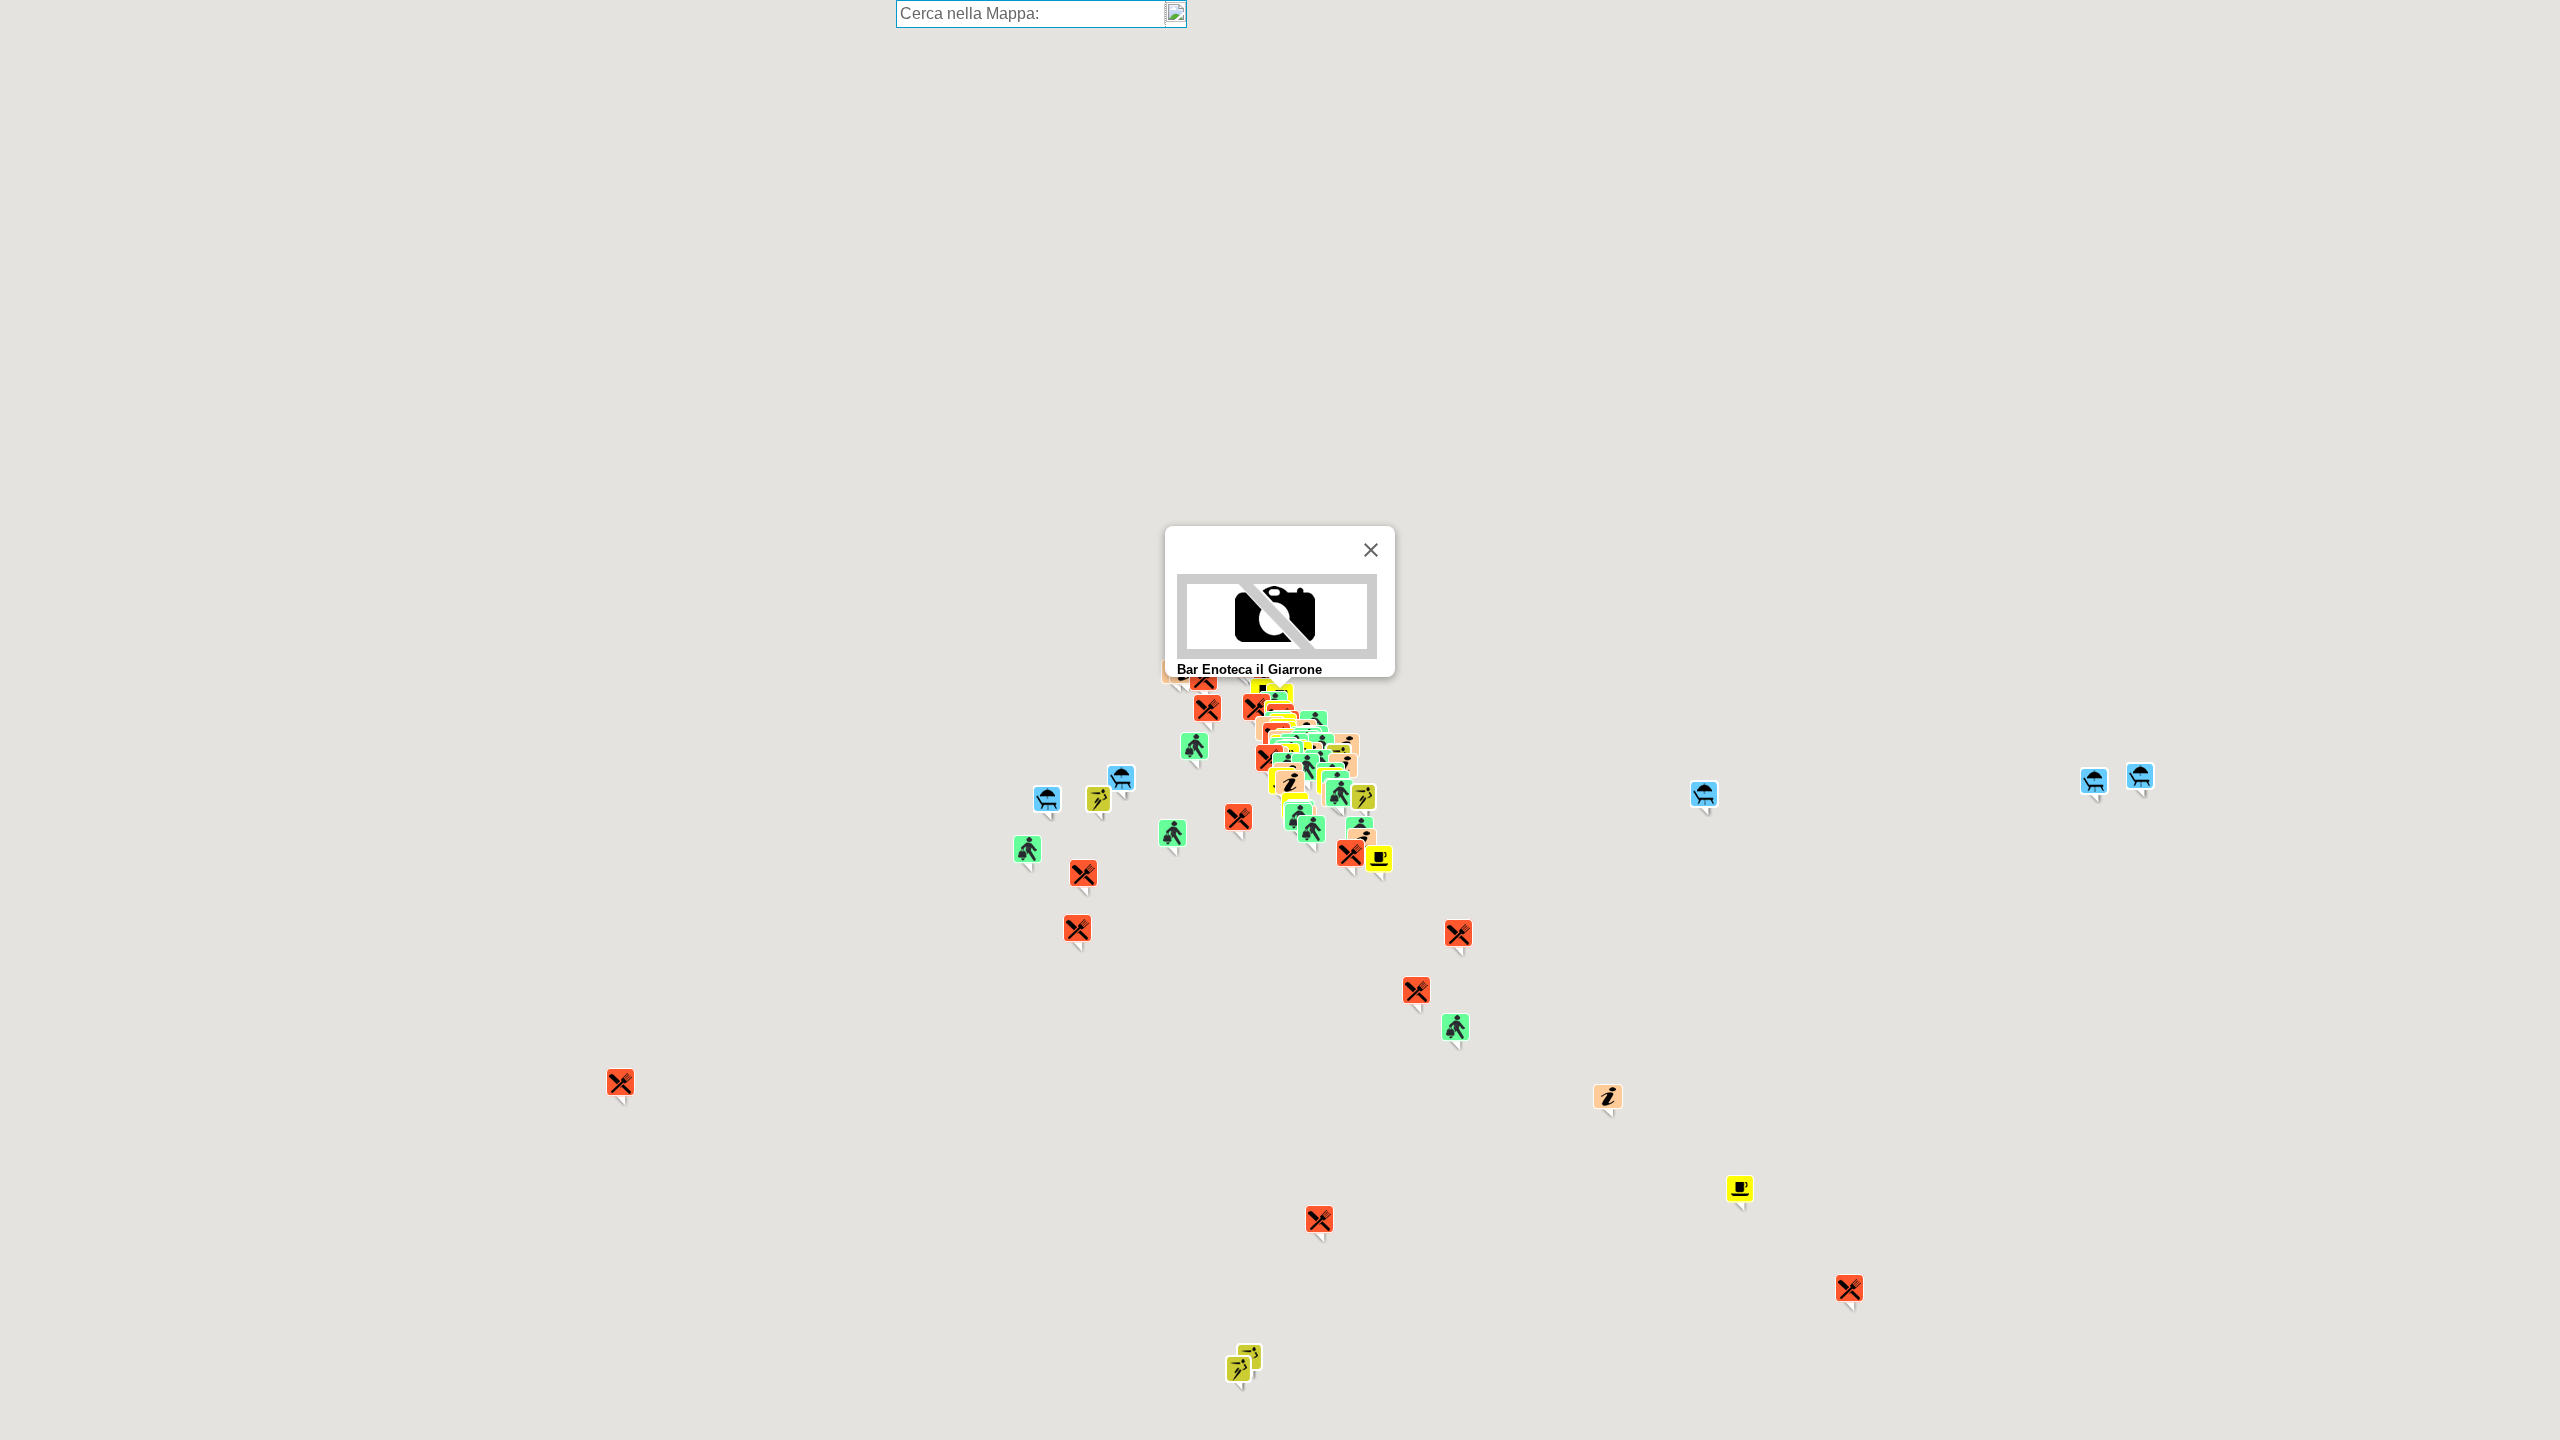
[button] (1319, 1224)
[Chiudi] (1371, 550)
